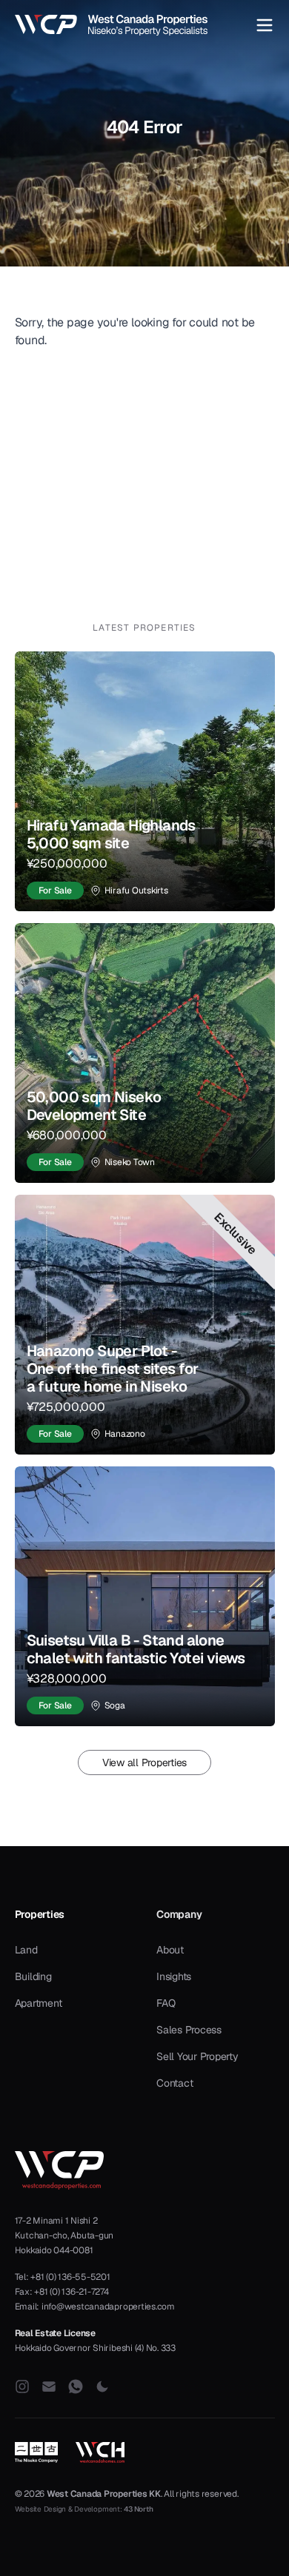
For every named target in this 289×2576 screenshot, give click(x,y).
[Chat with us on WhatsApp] (76, 2387)
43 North (138, 2509)
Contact (175, 2083)
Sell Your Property (197, 2056)
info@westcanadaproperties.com (108, 2307)
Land (26, 1950)
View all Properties (144, 1762)
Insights (174, 1976)
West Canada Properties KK (104, 2494)
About (170, 1950)
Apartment (39, 2003)
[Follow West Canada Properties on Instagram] (22, 2387)
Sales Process (189, 2030)
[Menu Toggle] (265, 25)
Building (33, 1976)
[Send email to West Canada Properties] (49, 2387)
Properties (40, 1914)
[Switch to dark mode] (102, 2387)
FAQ (166, 2003)
